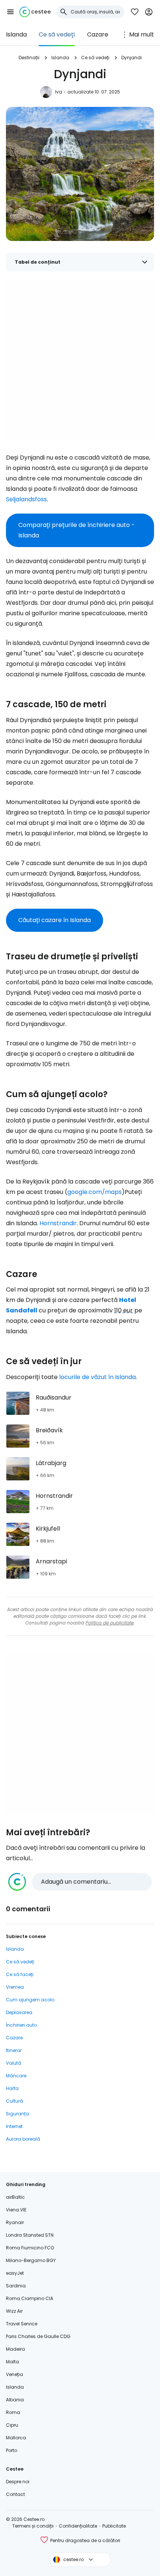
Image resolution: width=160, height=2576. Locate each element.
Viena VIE (16, 2210)
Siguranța (17, 2114)
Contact (15, 2494)
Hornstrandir (58, 1223)
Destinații (29, 58)
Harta (12, 2088)
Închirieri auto (21, 2025)
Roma (13, 2412)
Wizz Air (14, 2311)
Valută (14, 2063)
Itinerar (14, 2050)
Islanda (16, 34)
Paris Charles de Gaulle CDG (38, 2336)
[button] (10, 12)
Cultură (15, 2101)
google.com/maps (95, 1192)
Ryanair (15, 2222)
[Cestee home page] (35, 12)
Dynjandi (132, 58)
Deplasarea (19, 2012)
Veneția (15, 2374)
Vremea (15, 1987)
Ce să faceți (20, 1974)
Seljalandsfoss (26, 499)
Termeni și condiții (33, 2526)
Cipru (12, 2425)
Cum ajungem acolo (30, 2000)
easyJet (15, 2273)
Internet (14, 2126)
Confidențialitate (78, 2526)
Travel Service (22, 2324)
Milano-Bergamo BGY (31, 2260)
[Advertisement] (80, 360)
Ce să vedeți (57, 34)
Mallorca (16, 2438)
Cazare (98, 34)
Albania (15, 2400)
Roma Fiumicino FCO (30, 2248)
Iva (59, 92)
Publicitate (114, 2526)
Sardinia (16, 2286)
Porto (12, 2450)
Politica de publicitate (110, 1623)
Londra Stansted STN (30, 2235)
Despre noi (18, 2482)
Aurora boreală (23, 2139)
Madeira (15, 2349)
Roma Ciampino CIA (30, 2298)
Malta (12, 2362)
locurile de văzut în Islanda (97, 1377)
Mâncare (16, 2076)
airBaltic (15, 2197)
